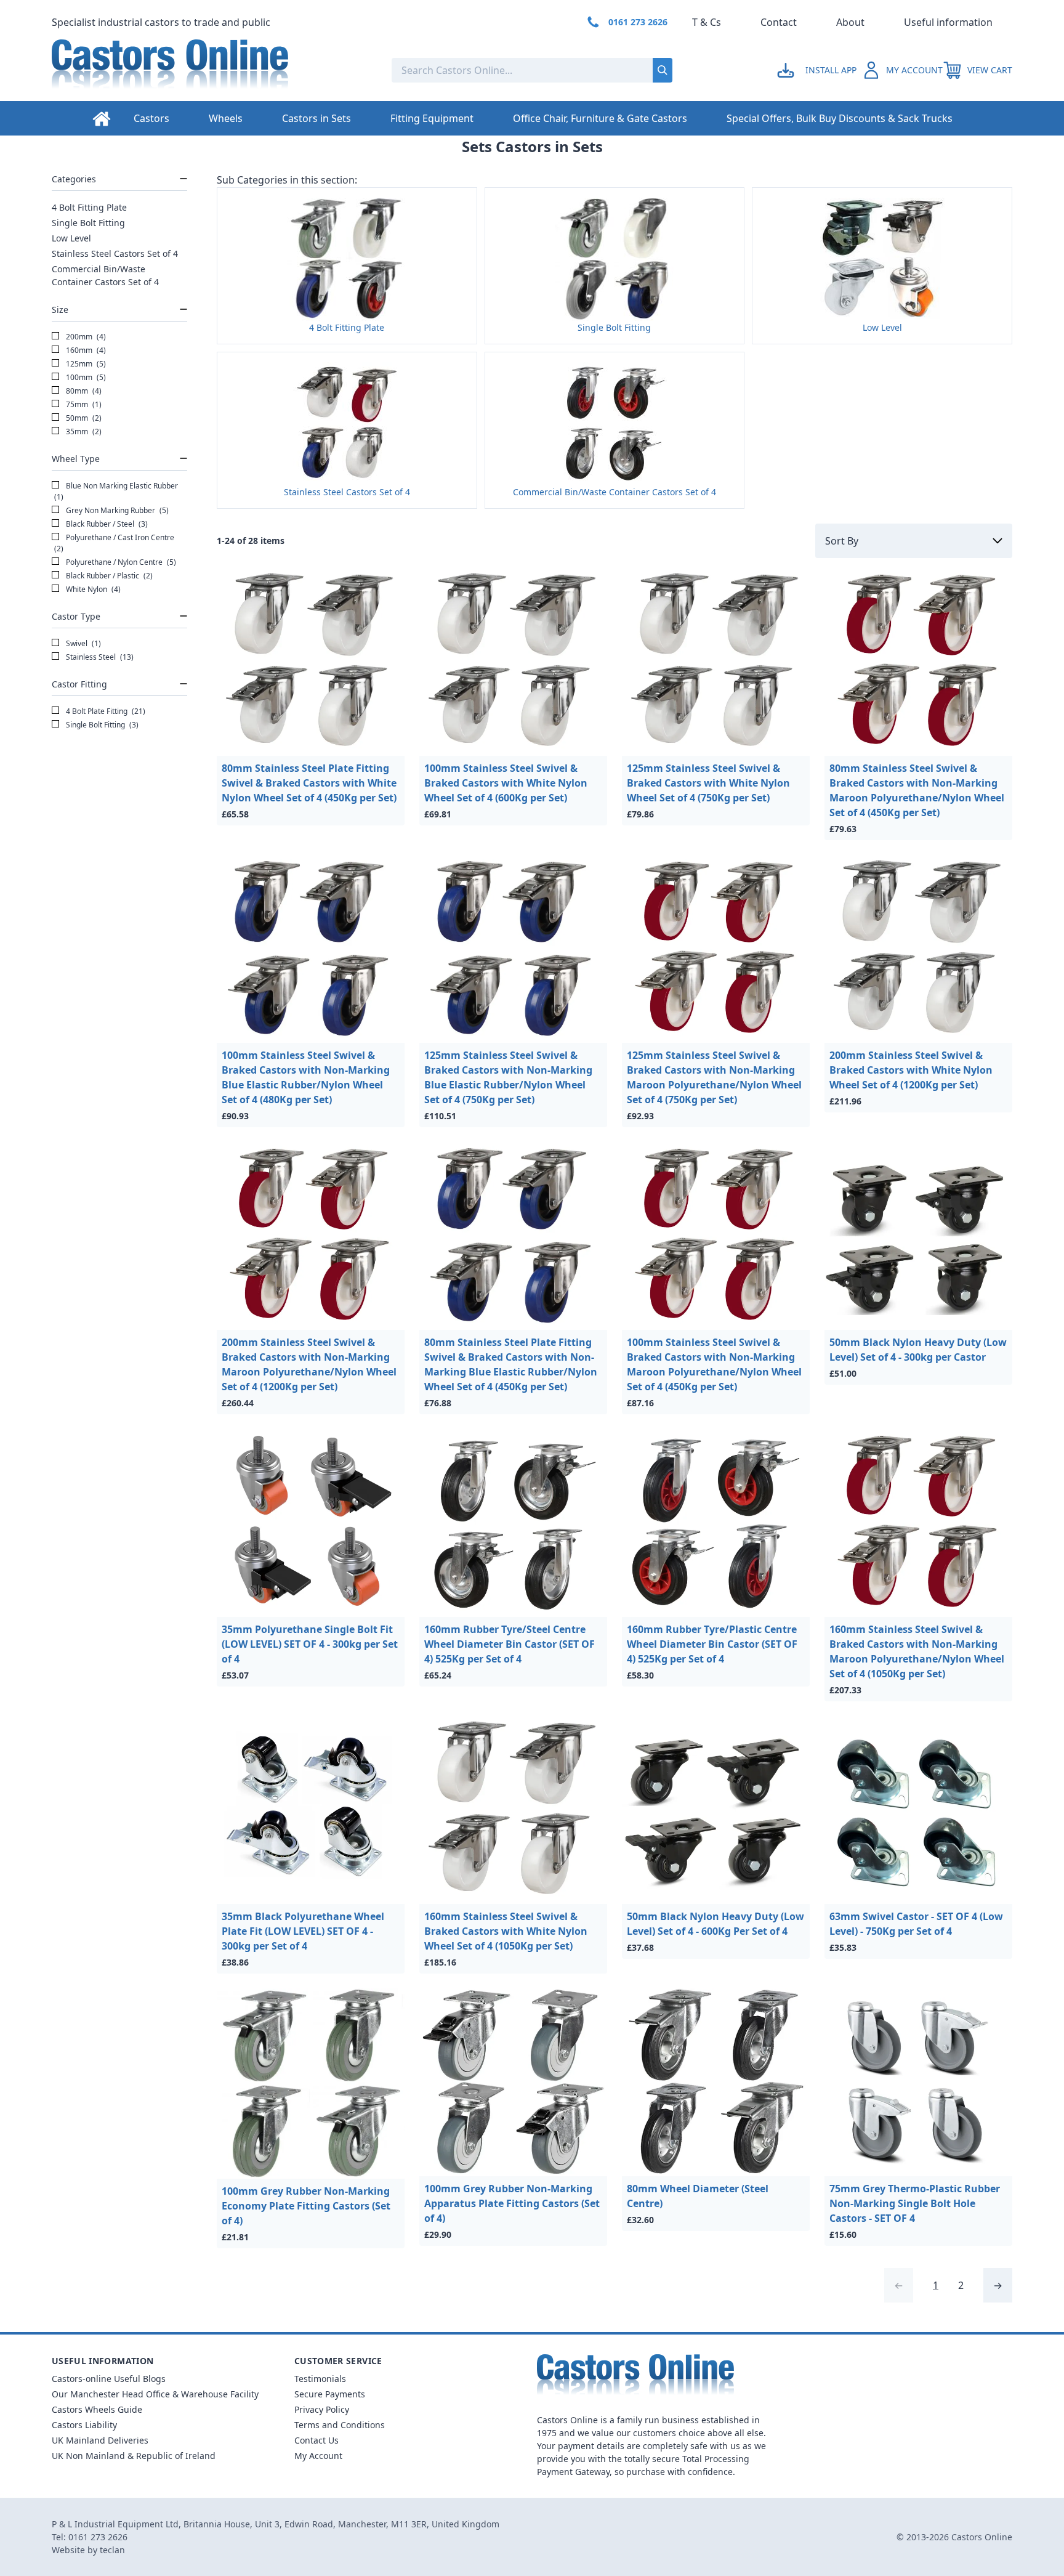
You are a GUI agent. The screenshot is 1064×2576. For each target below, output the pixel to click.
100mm (85, 377)
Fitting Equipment (432, 118)
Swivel (83, 643)
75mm (83, 404)
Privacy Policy (322, 2409)
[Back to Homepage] (212, 70)
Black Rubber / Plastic (108, 576)
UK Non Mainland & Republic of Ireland (134, 2456)
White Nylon (92, 589)
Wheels (226, 118)
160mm (85, 350)
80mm (83, 391)
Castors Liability (84, 2425)
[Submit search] (663, 70)
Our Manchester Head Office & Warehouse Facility (155, 2394)
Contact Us (316, 2440)
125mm (85, 364)
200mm (85, 337)
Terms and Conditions (340, 2425)
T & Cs (707, 22)
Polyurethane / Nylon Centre (120, 562)
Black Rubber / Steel (106, 524)
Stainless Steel (99, 657)
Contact (779, 22)
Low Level (71, 238)
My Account (318, 2456)
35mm (83, 431)
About (850, 22)
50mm (83, 418)
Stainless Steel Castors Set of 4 (115, 253)
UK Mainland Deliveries (100, 2440)
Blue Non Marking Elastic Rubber (116, 491)
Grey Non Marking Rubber (116, 510)
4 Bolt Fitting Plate (89, 207)
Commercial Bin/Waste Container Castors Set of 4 (105, 275)
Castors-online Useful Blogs (109, 2379)
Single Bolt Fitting (88, 223)
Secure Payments (330, 2394)
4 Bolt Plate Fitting (105, 711)
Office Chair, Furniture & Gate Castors (600, 118)
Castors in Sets (316, 118)
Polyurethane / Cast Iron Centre (114, 543)
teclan (112, 2550)
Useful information (948, 22)
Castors (151, 118)
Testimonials (320, 2379)
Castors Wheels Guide (97, 2409)
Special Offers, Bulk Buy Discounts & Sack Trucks (840, 118)
